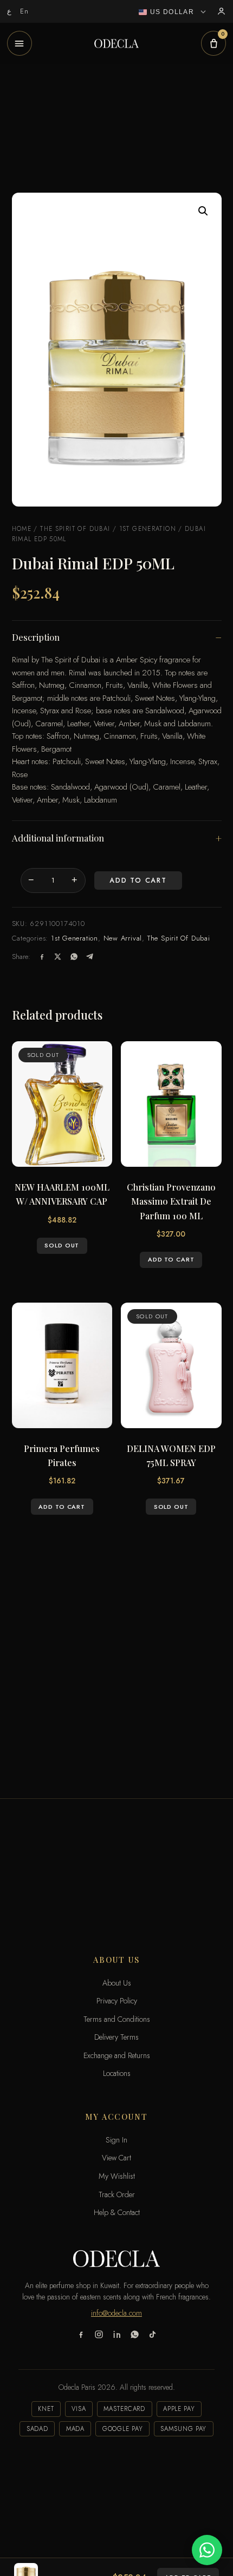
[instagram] (99, 2336)
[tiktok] (153, 2336)
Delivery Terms (116, 2037)
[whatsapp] (135, 2336)
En (25, 11)
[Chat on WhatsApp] (207, 2550)
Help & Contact (117, 2212)
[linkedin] (117, 2336)
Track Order (117, 2194)
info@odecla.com (116, 2313)
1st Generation (148, 529)
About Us (117, 1983)
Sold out (62, 1245)
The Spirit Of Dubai (75, 529)
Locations (117, 2073)
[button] (203, 211)
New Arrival (123, 938)
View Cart (116, 2158)
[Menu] (20, 43)
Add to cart (138, 880)
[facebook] (81, 2336)
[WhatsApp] (74, 957)
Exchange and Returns (117, 2055)
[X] (58, 957)
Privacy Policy (117, 2001)
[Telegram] (90, 957)
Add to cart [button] (171, 1259)
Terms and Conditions (117, 2019)
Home (22, 529)
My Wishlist (117, 2176)
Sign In (116, 2140)
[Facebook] (42, 957)
